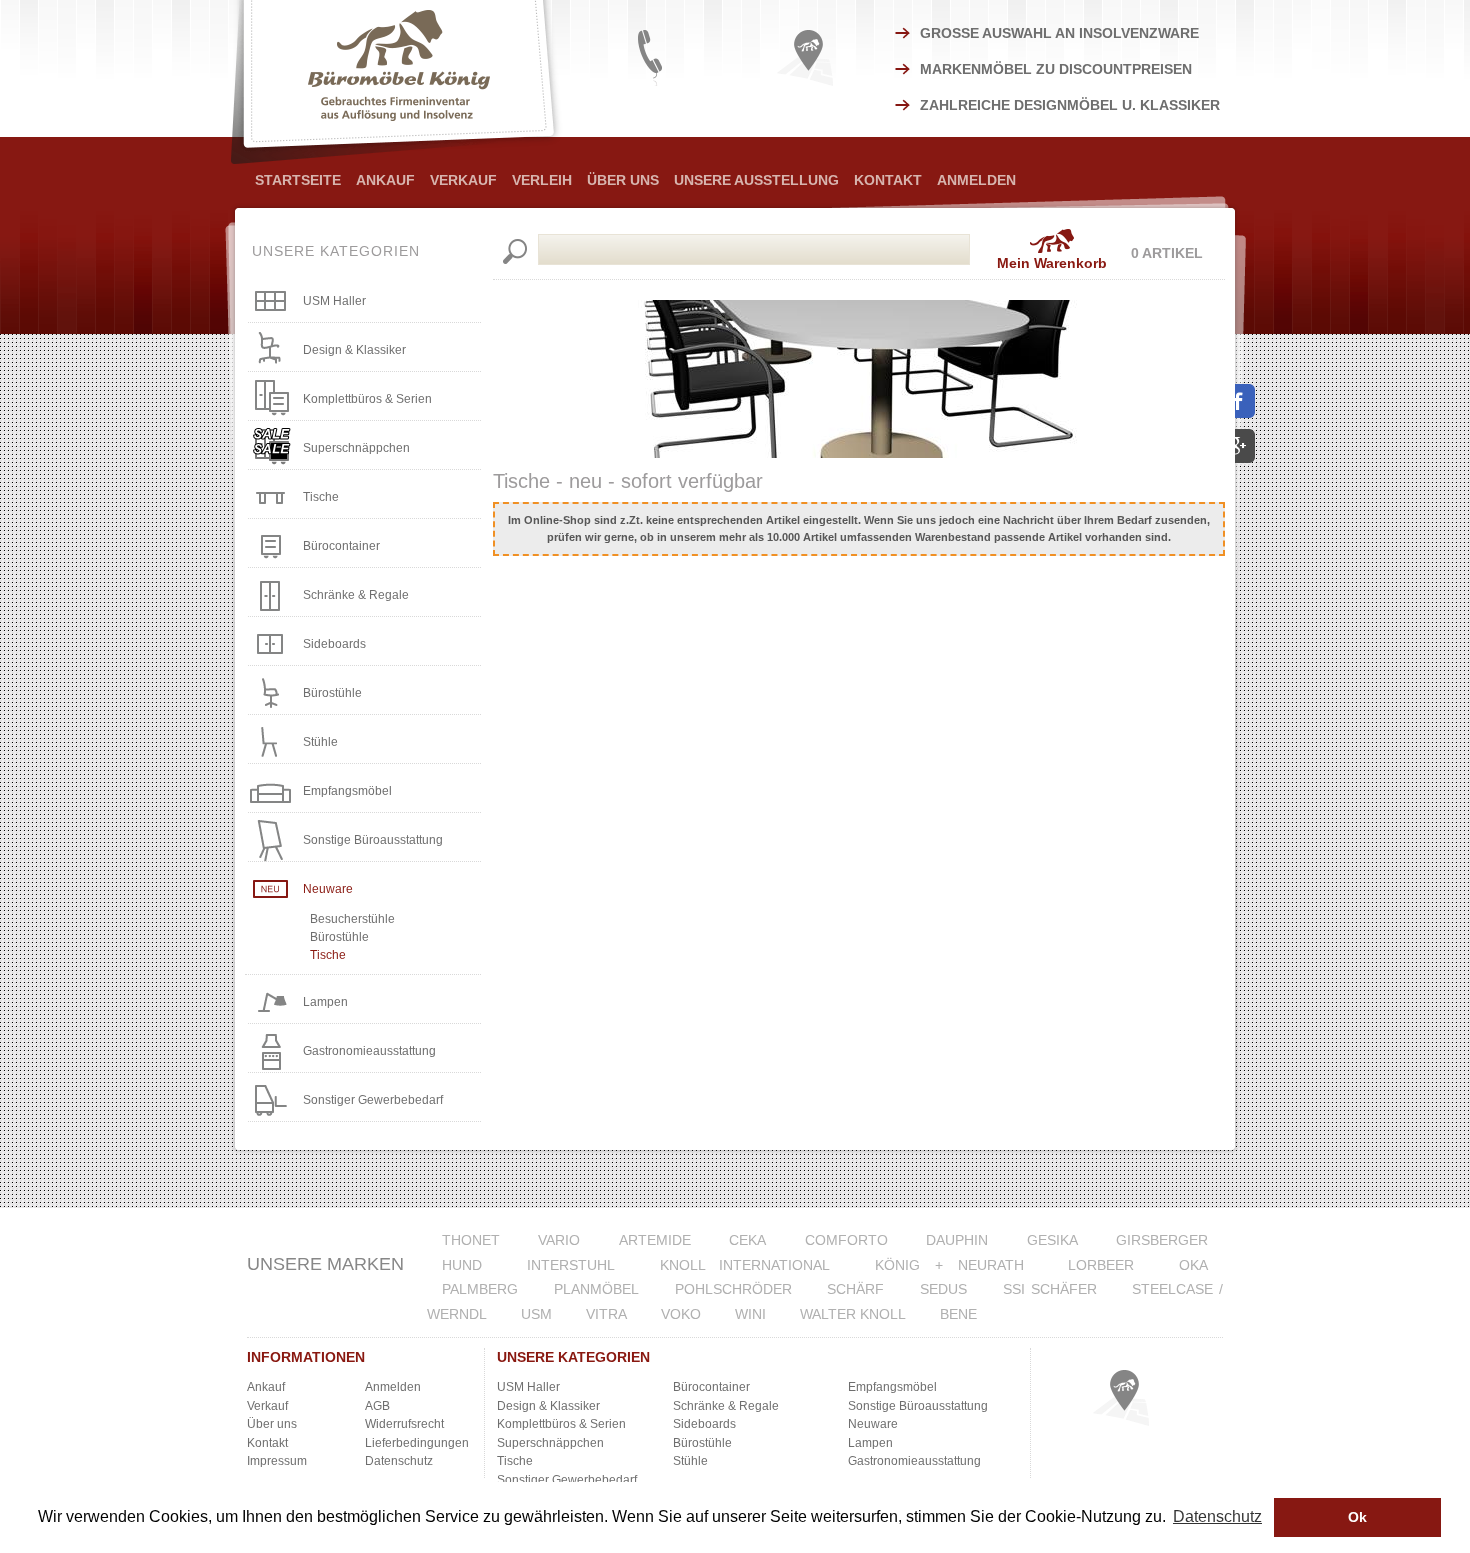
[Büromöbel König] (398, 82)
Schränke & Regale (356, 595)
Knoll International (745, 1265)
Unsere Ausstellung (756, 180)
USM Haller (334, 301)
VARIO (559, 1240)
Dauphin (957, 1240)
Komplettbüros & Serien (367, 399)
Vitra (606, 1314)
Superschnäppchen (356, 448)
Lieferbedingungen (417, 1443)
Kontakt (888, 180)
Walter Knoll (853, 1314)
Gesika (1052, 1240)
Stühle (320, 742)
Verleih (542, 180)
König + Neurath (949, 1265)
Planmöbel (596, 1289)
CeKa (747, 1240)
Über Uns (623, 180)
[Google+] (1245, 446)
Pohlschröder (733, 1289)
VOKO (681, 1314)
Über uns (272, 1424)
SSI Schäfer (1050, 1289)
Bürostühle (332, 693)
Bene (958, 1314)
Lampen (325, 1002)
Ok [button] (1357, 1517)
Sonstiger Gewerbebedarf (373, 1100)
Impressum (277, 1461)
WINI (750, 1314)
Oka (1193, 1265)
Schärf (855, 1289)
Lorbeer (1101, 1265)
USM (536, 1314)
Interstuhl (571, 1265)
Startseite (298, 180)
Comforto (846, 1240)
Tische (321, 497)
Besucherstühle (352, 919)
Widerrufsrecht (404, 1424)
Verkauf (463, 180)
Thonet (471, 1240)
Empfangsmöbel (347, 791)
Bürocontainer (341, 546)
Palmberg (480, 1289)
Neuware (328, 889)
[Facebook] (1245, 401)
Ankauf (385, 180)
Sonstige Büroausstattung (373, 840)
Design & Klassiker (354, 350)
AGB (377, 1406)
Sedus (943, 1289)
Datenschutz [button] (1217, 1516)
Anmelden (976, 180)
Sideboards (334, 644)
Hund (462, 1265)
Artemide (655, 1240)
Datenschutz (399, 1461)
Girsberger (1162, 1240)
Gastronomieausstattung (369, 1051)
